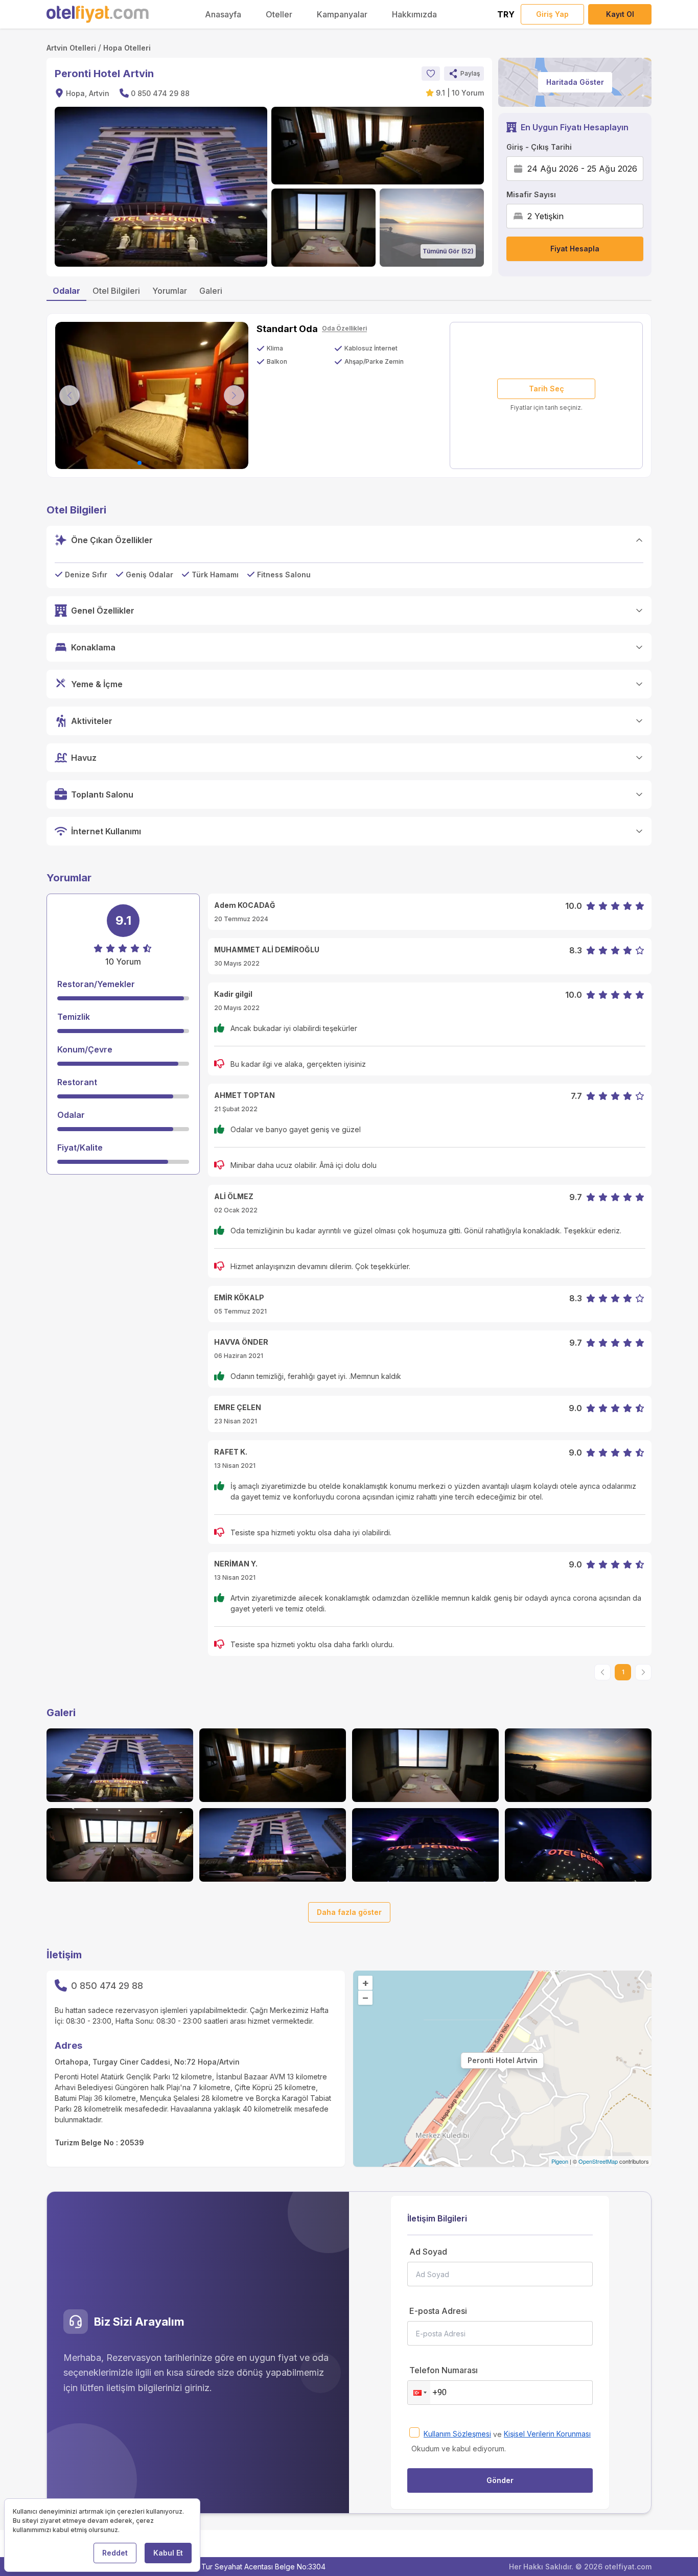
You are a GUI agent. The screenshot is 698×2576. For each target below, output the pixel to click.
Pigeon (560, 2161)
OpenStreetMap (598, 2161)
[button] (464, 74)
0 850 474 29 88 (160, 93)
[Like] (431, 74)
